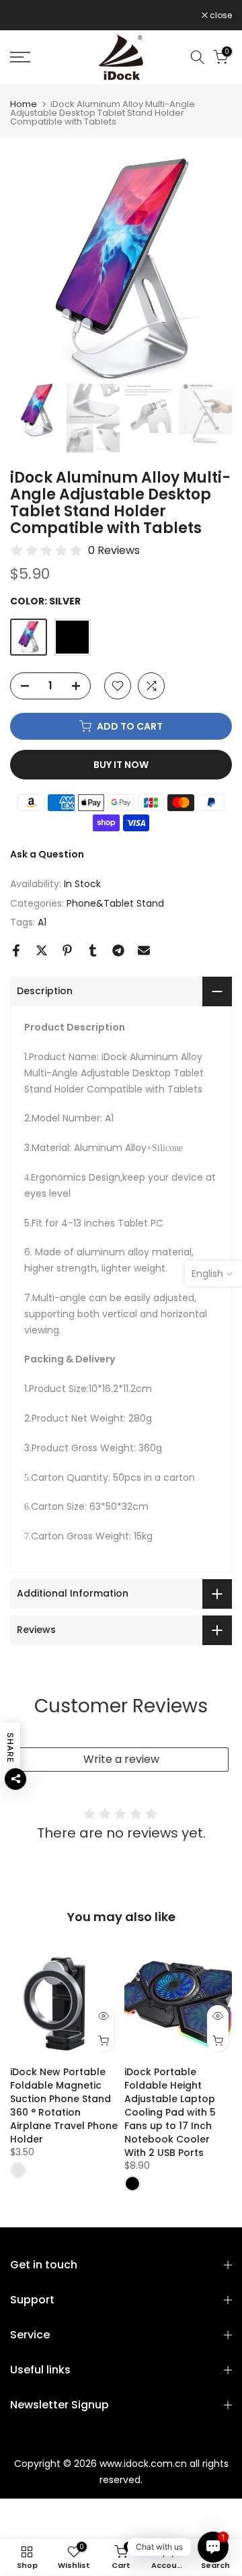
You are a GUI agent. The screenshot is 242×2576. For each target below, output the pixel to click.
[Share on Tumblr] (93, 950)
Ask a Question (47, 854)
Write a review (121, 1759)
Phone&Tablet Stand (115, 903)
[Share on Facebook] (16, 950)
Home (24, 104)
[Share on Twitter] (42, 950)
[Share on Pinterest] (67, 950)
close (220, 15)
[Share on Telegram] (118, 950)
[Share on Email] (144, 950)
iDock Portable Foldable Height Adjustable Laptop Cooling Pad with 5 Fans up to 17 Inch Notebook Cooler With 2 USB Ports (170, 2112)
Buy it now (121, 765)
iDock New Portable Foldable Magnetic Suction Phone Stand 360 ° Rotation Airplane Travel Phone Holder (64, 2105)
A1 (42, 922)
